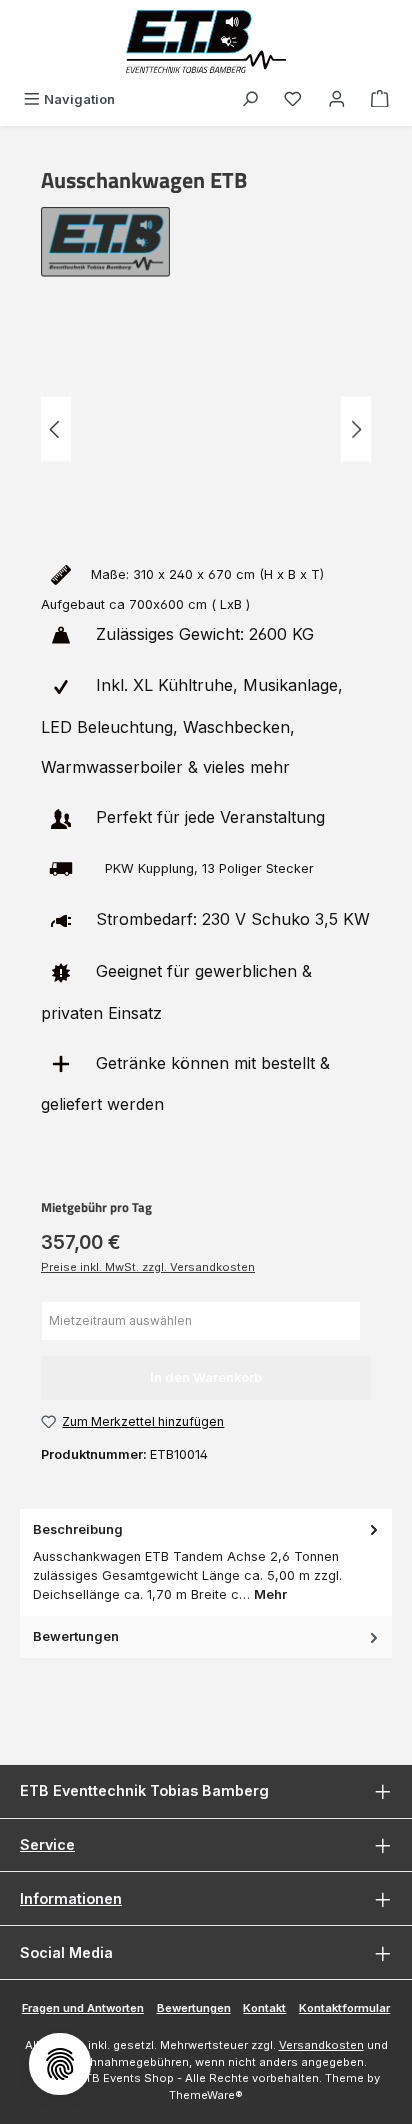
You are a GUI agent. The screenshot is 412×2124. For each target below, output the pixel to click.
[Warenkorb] (380, 99)
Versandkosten (321, 2045)
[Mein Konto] (337, 99)
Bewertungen (194, 2008)
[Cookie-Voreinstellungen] (60, 2064)
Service (47, 1844)
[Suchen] (250, 99)
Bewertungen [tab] (76, 1636)
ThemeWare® (206, 2095)
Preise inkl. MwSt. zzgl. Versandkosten (148, 1267)
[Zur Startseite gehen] (206, 41)
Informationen (71, 1898)
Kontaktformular (344, 2008)
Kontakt (264, 2008)
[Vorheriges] (56, 429)
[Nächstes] (356, 429)
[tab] (206, 1562)
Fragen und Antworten (83, 2008)
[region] (206, 429)
